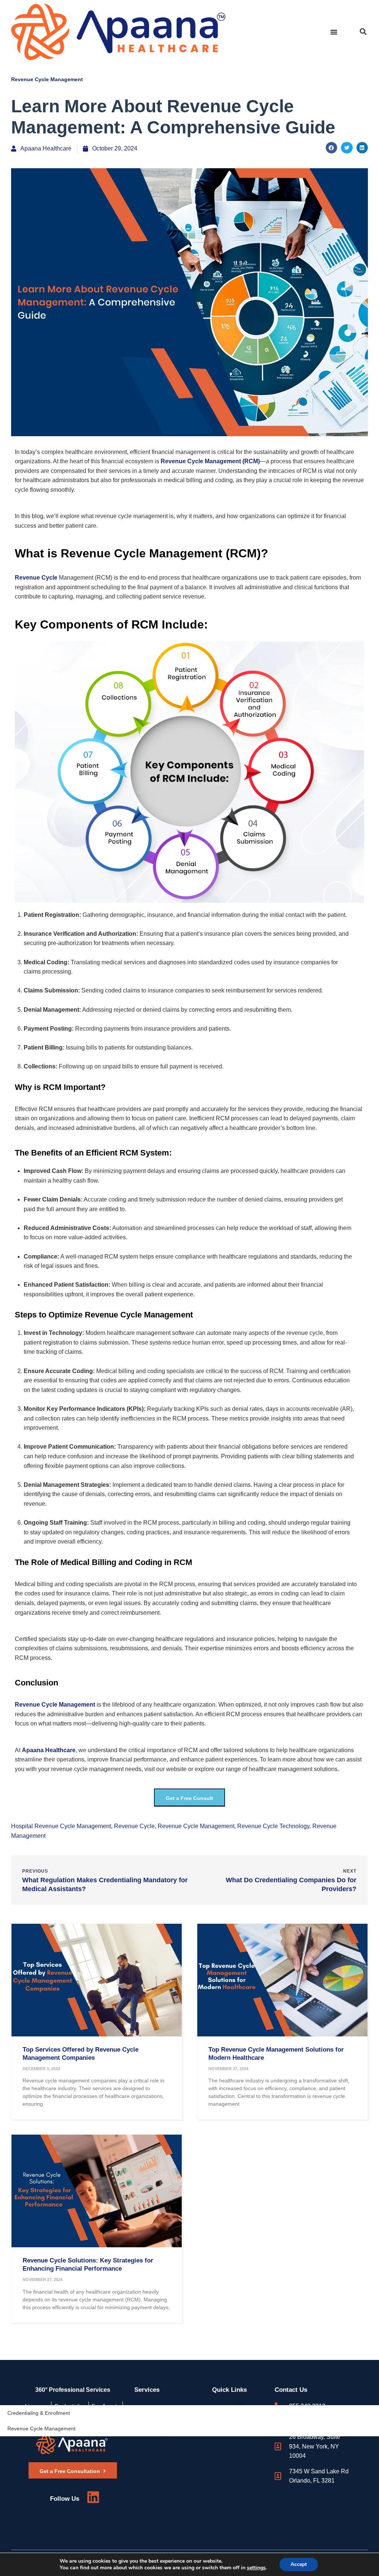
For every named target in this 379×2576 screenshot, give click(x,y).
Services (147, 2390)
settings (256, 2568)
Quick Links (229, 2390)
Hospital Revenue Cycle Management (61, 1826)
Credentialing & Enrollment (39, 2413)
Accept (299, 2564)
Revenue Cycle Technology (273, 1826)
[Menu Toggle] (334, 32)
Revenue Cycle (134, 1826)
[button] (363, 32)
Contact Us (291, 2390)
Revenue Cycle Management (47, 79)
